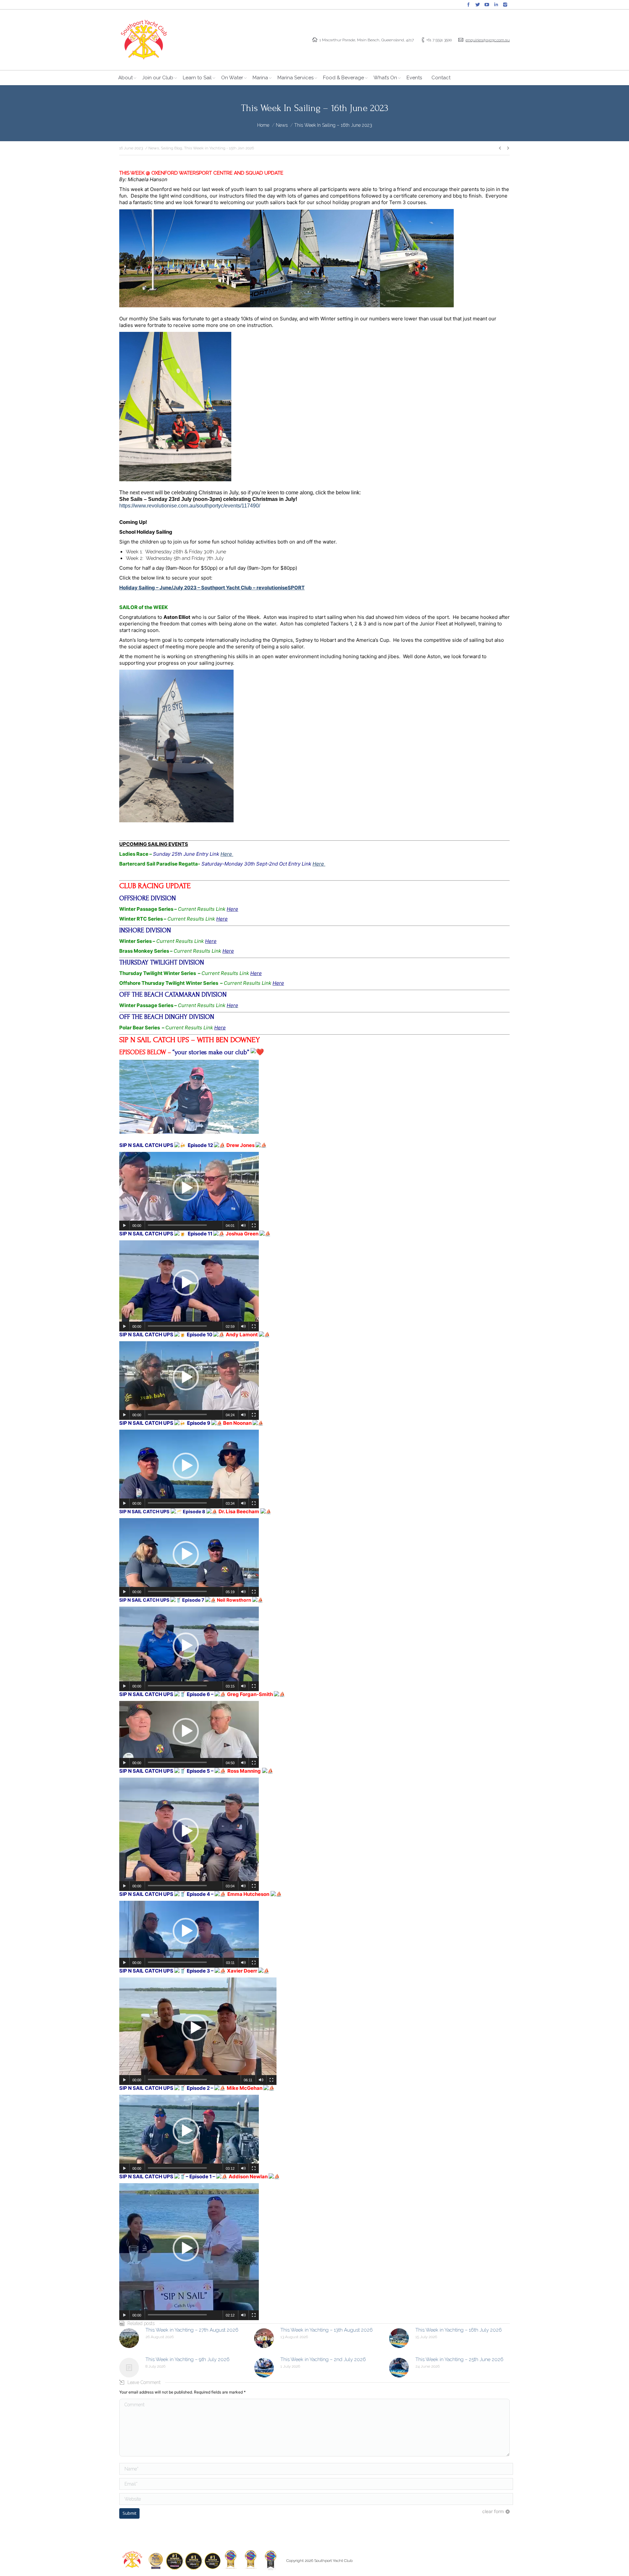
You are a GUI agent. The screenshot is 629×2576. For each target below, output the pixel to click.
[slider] (177, 1225)
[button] (186, 1188)
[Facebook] (468, 5)
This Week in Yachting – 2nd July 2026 (323, 2359)
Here (227, 854)
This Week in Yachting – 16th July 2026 (459, 2330)
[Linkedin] (496, 5)
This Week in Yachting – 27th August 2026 (192, 2330)
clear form (493, 2511)
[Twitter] (478, 5)
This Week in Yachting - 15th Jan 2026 (219, 148)
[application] (189, 1191)
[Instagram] (505, 5)
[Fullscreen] (254, 1226)
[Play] (124, 1226)
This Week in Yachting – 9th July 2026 (188, 2359)
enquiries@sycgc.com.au (488, 40)
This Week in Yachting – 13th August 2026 (327, 2330)
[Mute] (243, 1226)
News (282, 125)
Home (263, 125)
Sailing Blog (172, 148)
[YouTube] (487, 5)
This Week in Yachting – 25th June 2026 (459, 2359)
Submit (129, 2513)
